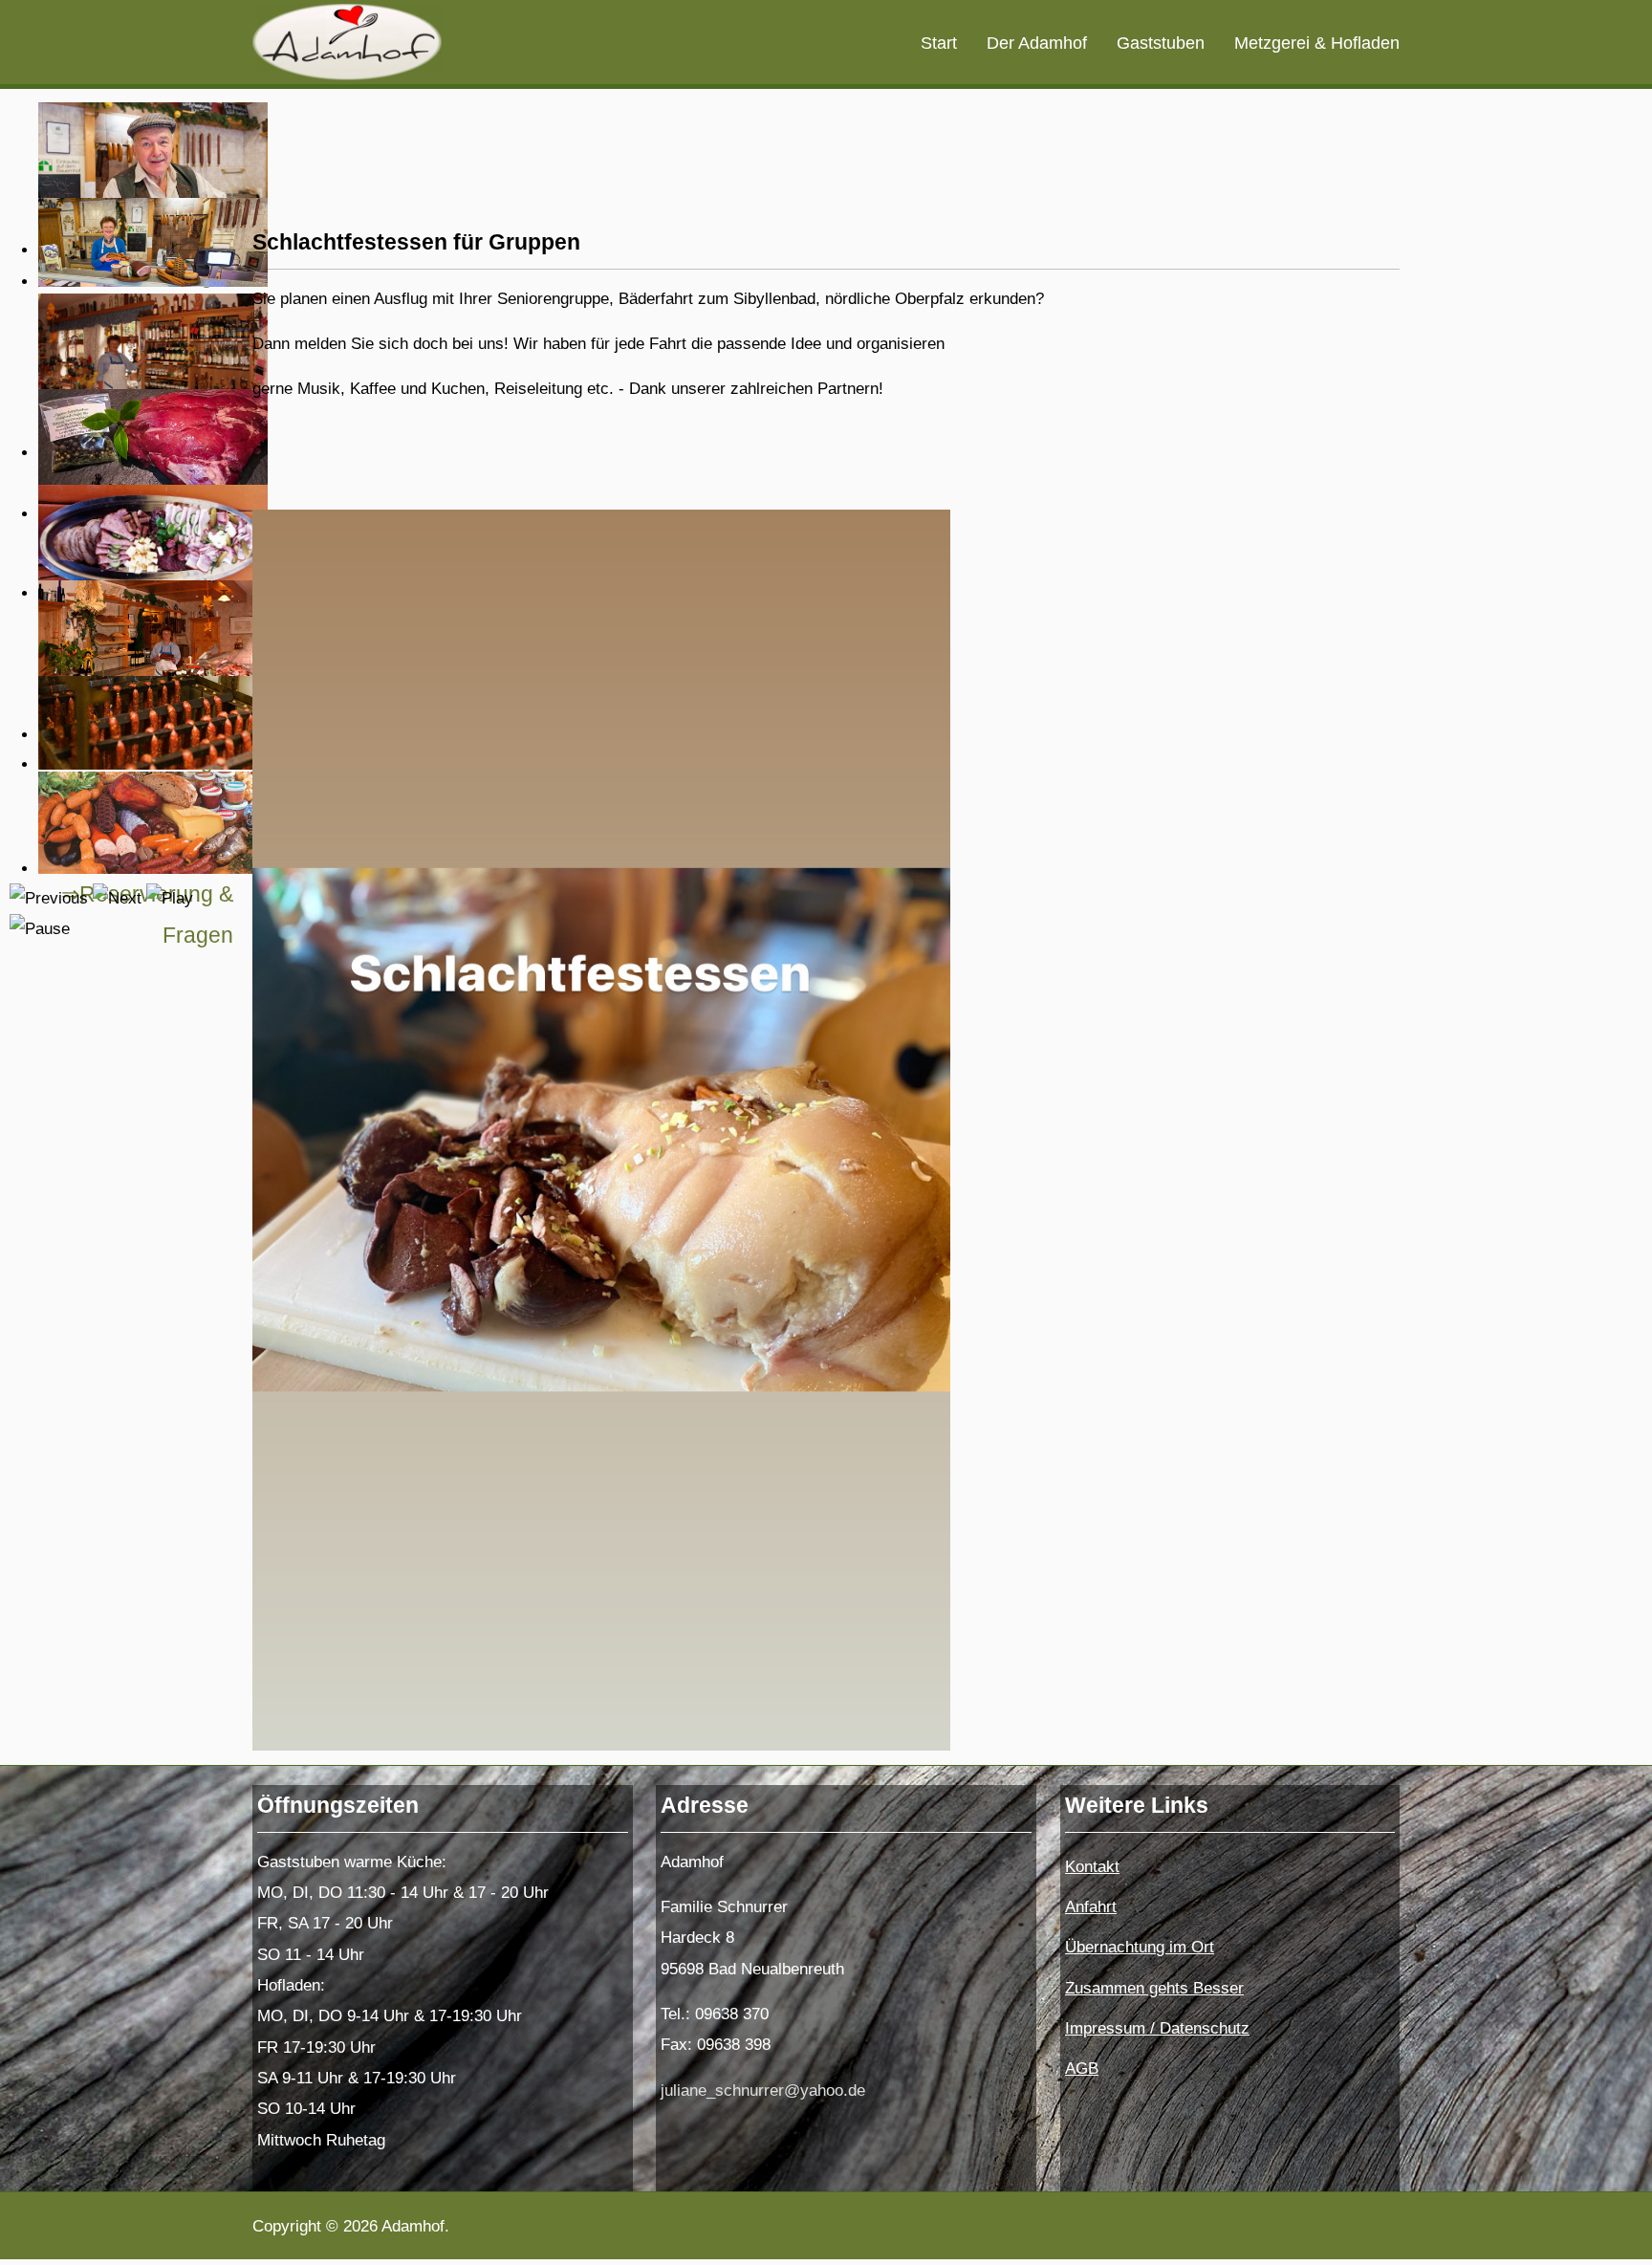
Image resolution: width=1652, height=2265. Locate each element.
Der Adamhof (1037, 43)
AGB (1082, 2069)
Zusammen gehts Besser (1154, 1988)
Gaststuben (1161, 43)
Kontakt (1092, 1867)
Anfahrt (1091, 1907)
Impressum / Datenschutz (1157, 2028)
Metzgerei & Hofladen (1317, 43)
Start (939, 43)
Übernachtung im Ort (1140, 1947)
